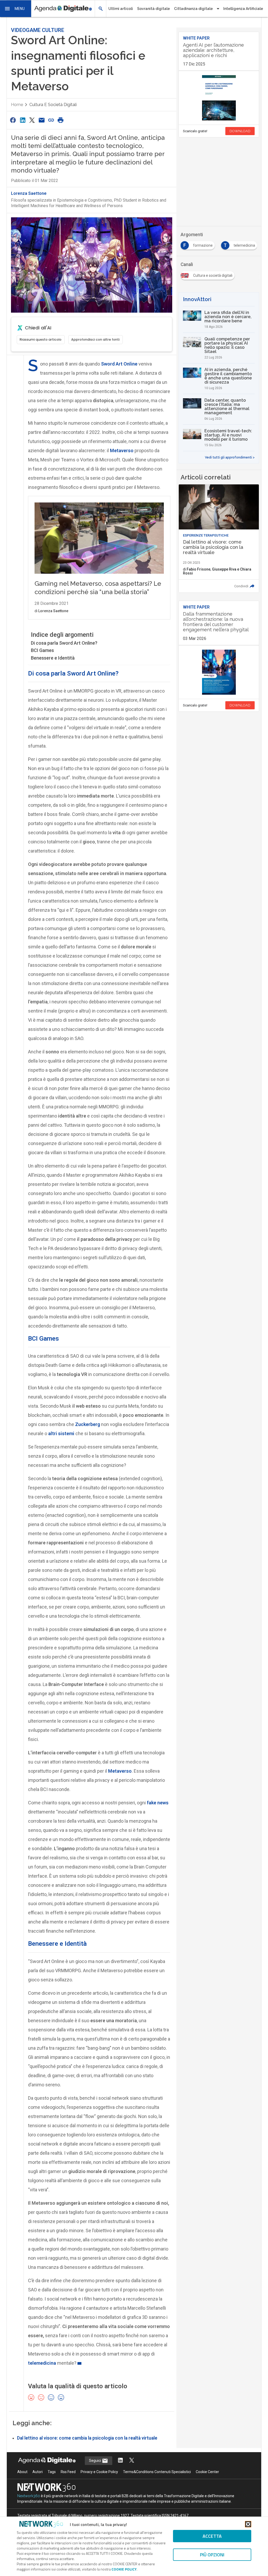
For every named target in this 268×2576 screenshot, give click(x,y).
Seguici (95, 2461)
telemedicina (42, 2363)
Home (17, 105)
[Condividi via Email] (42, 120)
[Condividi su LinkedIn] (23, 120)
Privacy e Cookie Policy (99, 2472)
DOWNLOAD (240, 131)
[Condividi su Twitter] (32, 120)
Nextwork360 (29, 2496)
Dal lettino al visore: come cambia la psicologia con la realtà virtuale (87, 2438)
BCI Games (42, 650)
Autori (38, 2472)
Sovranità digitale (153, 9)
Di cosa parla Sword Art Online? (64, 643)
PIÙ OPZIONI (212, 2555)
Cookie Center (207, 2472)
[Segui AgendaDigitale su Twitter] (132, 2461)
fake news (158, 1803)
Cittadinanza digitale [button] (193, 9)
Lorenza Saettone (29, 193)
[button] (16, 9)
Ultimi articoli (121, 9)
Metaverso (120, 1771)
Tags (52, 2472)
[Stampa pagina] (61, 120)
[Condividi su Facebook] (13, 120)
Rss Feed (68, 2472)
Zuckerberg (88, 1424)
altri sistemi (61, 1433)
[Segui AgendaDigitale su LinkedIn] (120, 2461)
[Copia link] (51, 120)
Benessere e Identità (53, 658)
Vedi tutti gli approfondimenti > (230, 457)
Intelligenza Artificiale (243, 9)
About (22, 2472)
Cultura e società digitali (53, 105)
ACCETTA (212, 2536)
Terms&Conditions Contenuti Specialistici (157, 2472)
